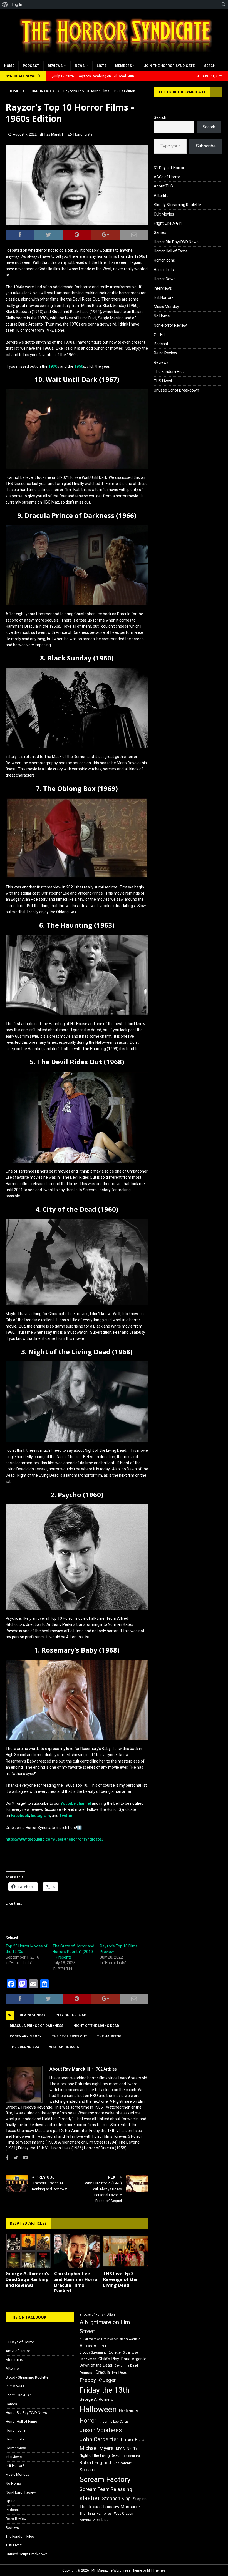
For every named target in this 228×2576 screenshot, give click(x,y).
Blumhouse (130, 2353)
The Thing (87, 2514)
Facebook (20, 1816)
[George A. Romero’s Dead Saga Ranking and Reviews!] (28, 2251)
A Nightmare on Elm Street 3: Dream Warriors (110, 2339)
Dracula (103, 2372)
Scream (87, 2470)
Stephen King (116, 2499)
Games (160, 232)
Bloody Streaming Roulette (177, 205)
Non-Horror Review (170, 325)
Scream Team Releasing (106, 2489)
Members (123, 66)
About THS (163, 186)
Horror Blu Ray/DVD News (176, 242)
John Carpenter (99, 2439)
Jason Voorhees (101, 2430)
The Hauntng (109, 2036)
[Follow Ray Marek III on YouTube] (23, 2158)
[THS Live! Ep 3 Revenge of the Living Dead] (126, 2251)
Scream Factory (105, 2479)
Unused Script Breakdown (176, 390)
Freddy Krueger (98, 2380)
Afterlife (161, 196)
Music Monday (166, 307)
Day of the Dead (126, 2366)
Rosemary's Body (26, 2036)
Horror (88, 2421)
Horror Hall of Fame (171, 251)
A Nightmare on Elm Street (105, 2327)
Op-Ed (159, 335)
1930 (53, 366)
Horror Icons (164, 260)
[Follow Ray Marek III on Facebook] (7, 2158)
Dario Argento (134, 2359)
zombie (85, 2520)
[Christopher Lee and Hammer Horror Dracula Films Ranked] (77, 2251)
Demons (86, 2373)
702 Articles (106, 2069)
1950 (79, 366)
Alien (111, 2315)
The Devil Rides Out (69, 2036)
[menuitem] (5, 4)
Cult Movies (164, 214)
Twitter (66, 1816)
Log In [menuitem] (17, 4)
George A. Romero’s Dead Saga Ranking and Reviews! (27, 2279)
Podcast (31, 66)
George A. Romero (96, 2399)
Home (9, 66)
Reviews (55, 66)
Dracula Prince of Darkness (37, 2026)
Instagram (40, 1816)
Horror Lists (83, 134)
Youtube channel (76, 1803)
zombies (101, 2520)
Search (160, 117)
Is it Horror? (164, 297)
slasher (90, 2498)
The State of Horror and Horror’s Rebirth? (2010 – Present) (73, 1952)
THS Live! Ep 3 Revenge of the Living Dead (120, 2279)
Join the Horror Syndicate (169, 66)
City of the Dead (71, 2015)
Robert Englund (95, 2462)
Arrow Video (93, 2346)
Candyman (88, 2359)
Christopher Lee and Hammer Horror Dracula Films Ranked (77, 2282)
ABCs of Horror (167, 177)
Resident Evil (131, 2456)
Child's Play (109, 2359)
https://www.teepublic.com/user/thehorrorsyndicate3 (54, 1839)
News (80, 66)
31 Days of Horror (169, 168)
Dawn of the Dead (96, 2365)
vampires (104, 2513)
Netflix (132, 2449)
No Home (162, 316)
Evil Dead (120, 2372)
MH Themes (156, 2570)
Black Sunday (33, 2015)
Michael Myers (97, 2448)
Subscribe (206, 146)
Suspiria (140, 2499)
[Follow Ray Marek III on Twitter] (14, 2158)
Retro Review (165, 353)
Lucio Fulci (133, 2440)
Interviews (163, 288)
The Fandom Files (169, 372)
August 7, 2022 (25, 134)
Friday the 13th (104, 2390)
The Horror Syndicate (182, 92)
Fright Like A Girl (168, 223)
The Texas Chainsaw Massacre (110, 2507)
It (100, 2422)
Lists (102, 66)
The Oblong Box (24, 2047)
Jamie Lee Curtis (116, 2422)
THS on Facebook (28, 2317)
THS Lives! (163, 381)
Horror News (165, 279)
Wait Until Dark (64, 2047)
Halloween (98, 2409)
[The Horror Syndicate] (114, 57)
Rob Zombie (123, 2463)
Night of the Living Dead (96, 2026)
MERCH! (210, 66)
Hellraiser (129, 2411)
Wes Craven (124, 2513)
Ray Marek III (54, 134)
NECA (120, 2449)
